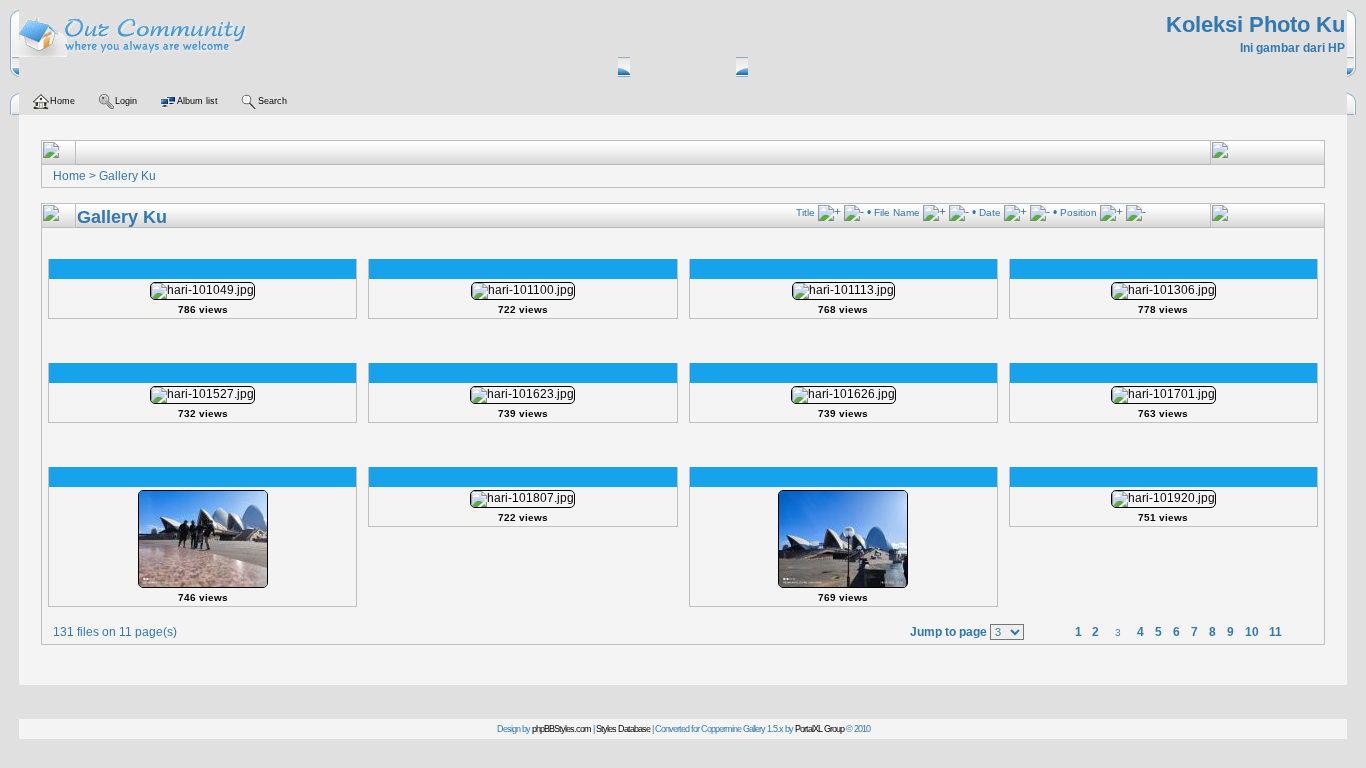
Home (69, 176)
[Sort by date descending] (1040, 212)
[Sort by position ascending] (1111, 212)
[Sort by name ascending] (934, 212)
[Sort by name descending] (959, 212)
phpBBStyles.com (561, 729)
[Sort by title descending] (854, 212)
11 (1275, 632)
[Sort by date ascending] (1015, 212)
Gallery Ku (127, 176)
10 (1252, 632)
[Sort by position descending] (1136, 212)
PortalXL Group (819, 729)
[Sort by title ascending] (829, 212)
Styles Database (623, 729)
